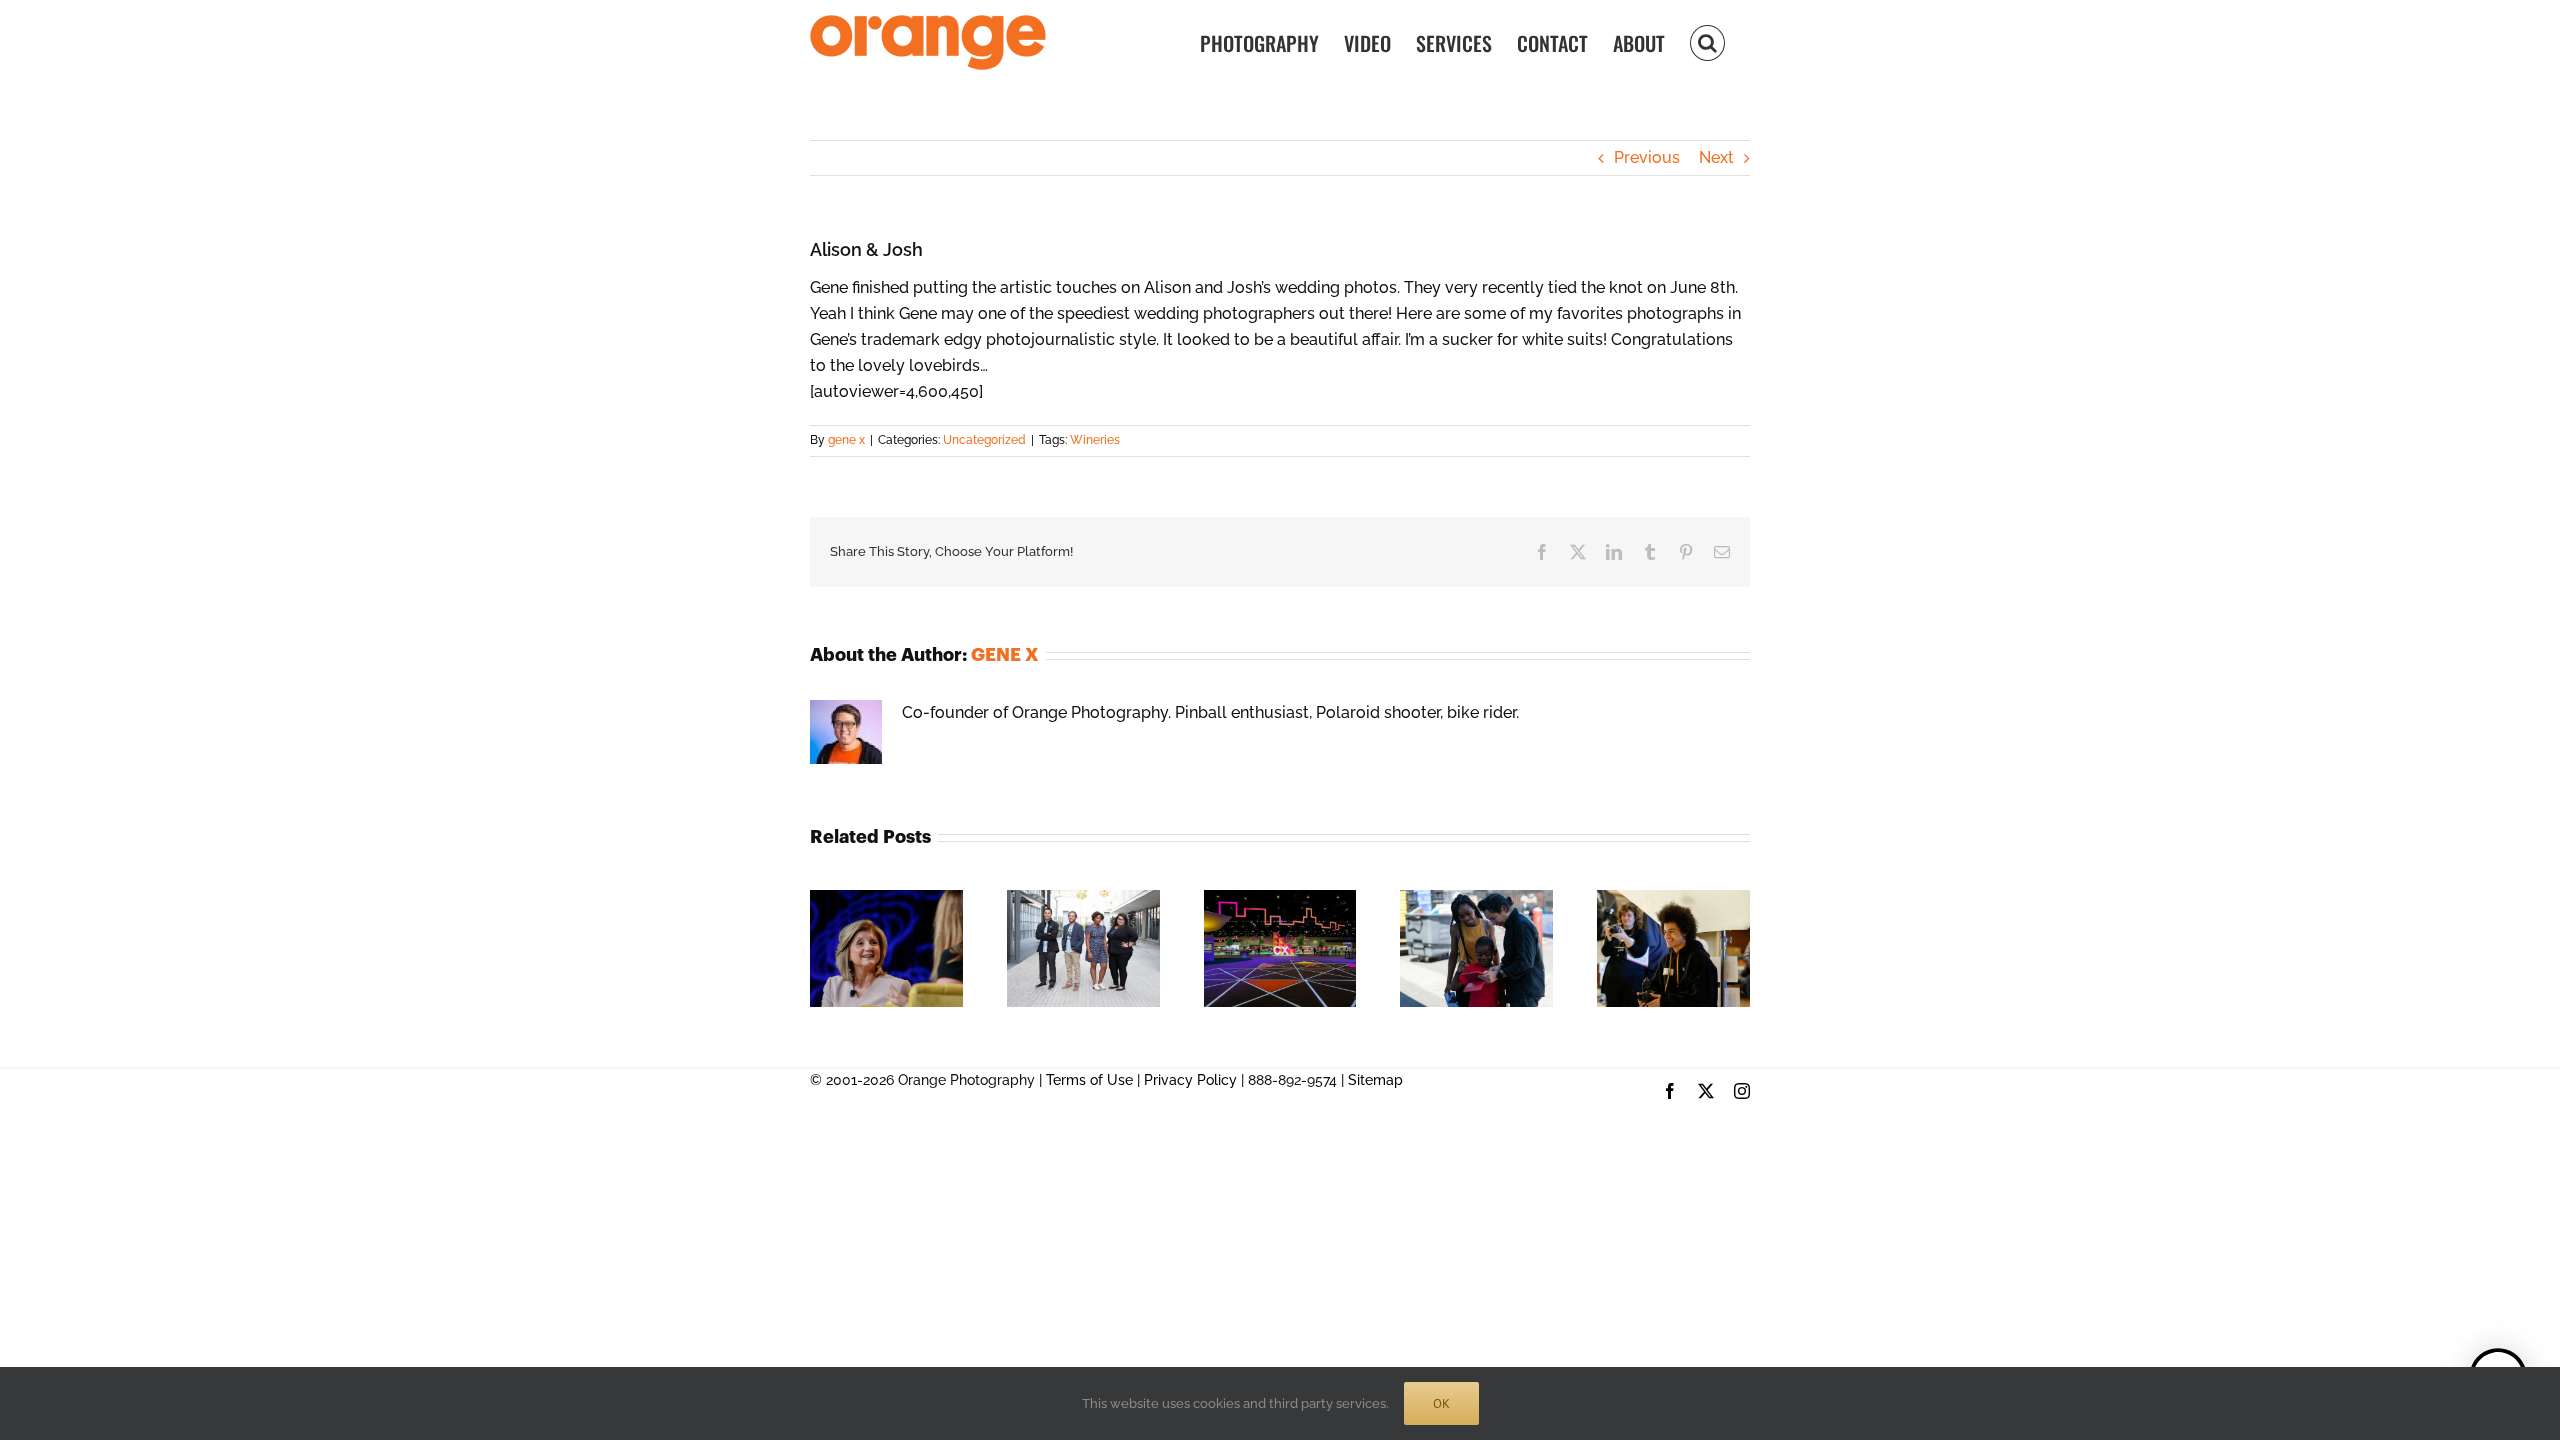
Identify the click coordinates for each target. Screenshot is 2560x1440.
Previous (1647, 157)
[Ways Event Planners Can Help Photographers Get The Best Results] (1280, 899)
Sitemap (1375, 1080)
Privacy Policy (1190, 1080)
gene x (846, 440)
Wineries (1095, 440)
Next (1716, 157)
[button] (1707, 41)
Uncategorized (984, 440)
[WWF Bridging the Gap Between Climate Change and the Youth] (1083, 899)
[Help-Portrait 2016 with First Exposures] (1673, 899)
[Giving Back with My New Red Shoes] (1476, 899)
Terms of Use (1089, 1080)
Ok (1441, 1403)
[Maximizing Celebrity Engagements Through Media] (886, 899)
